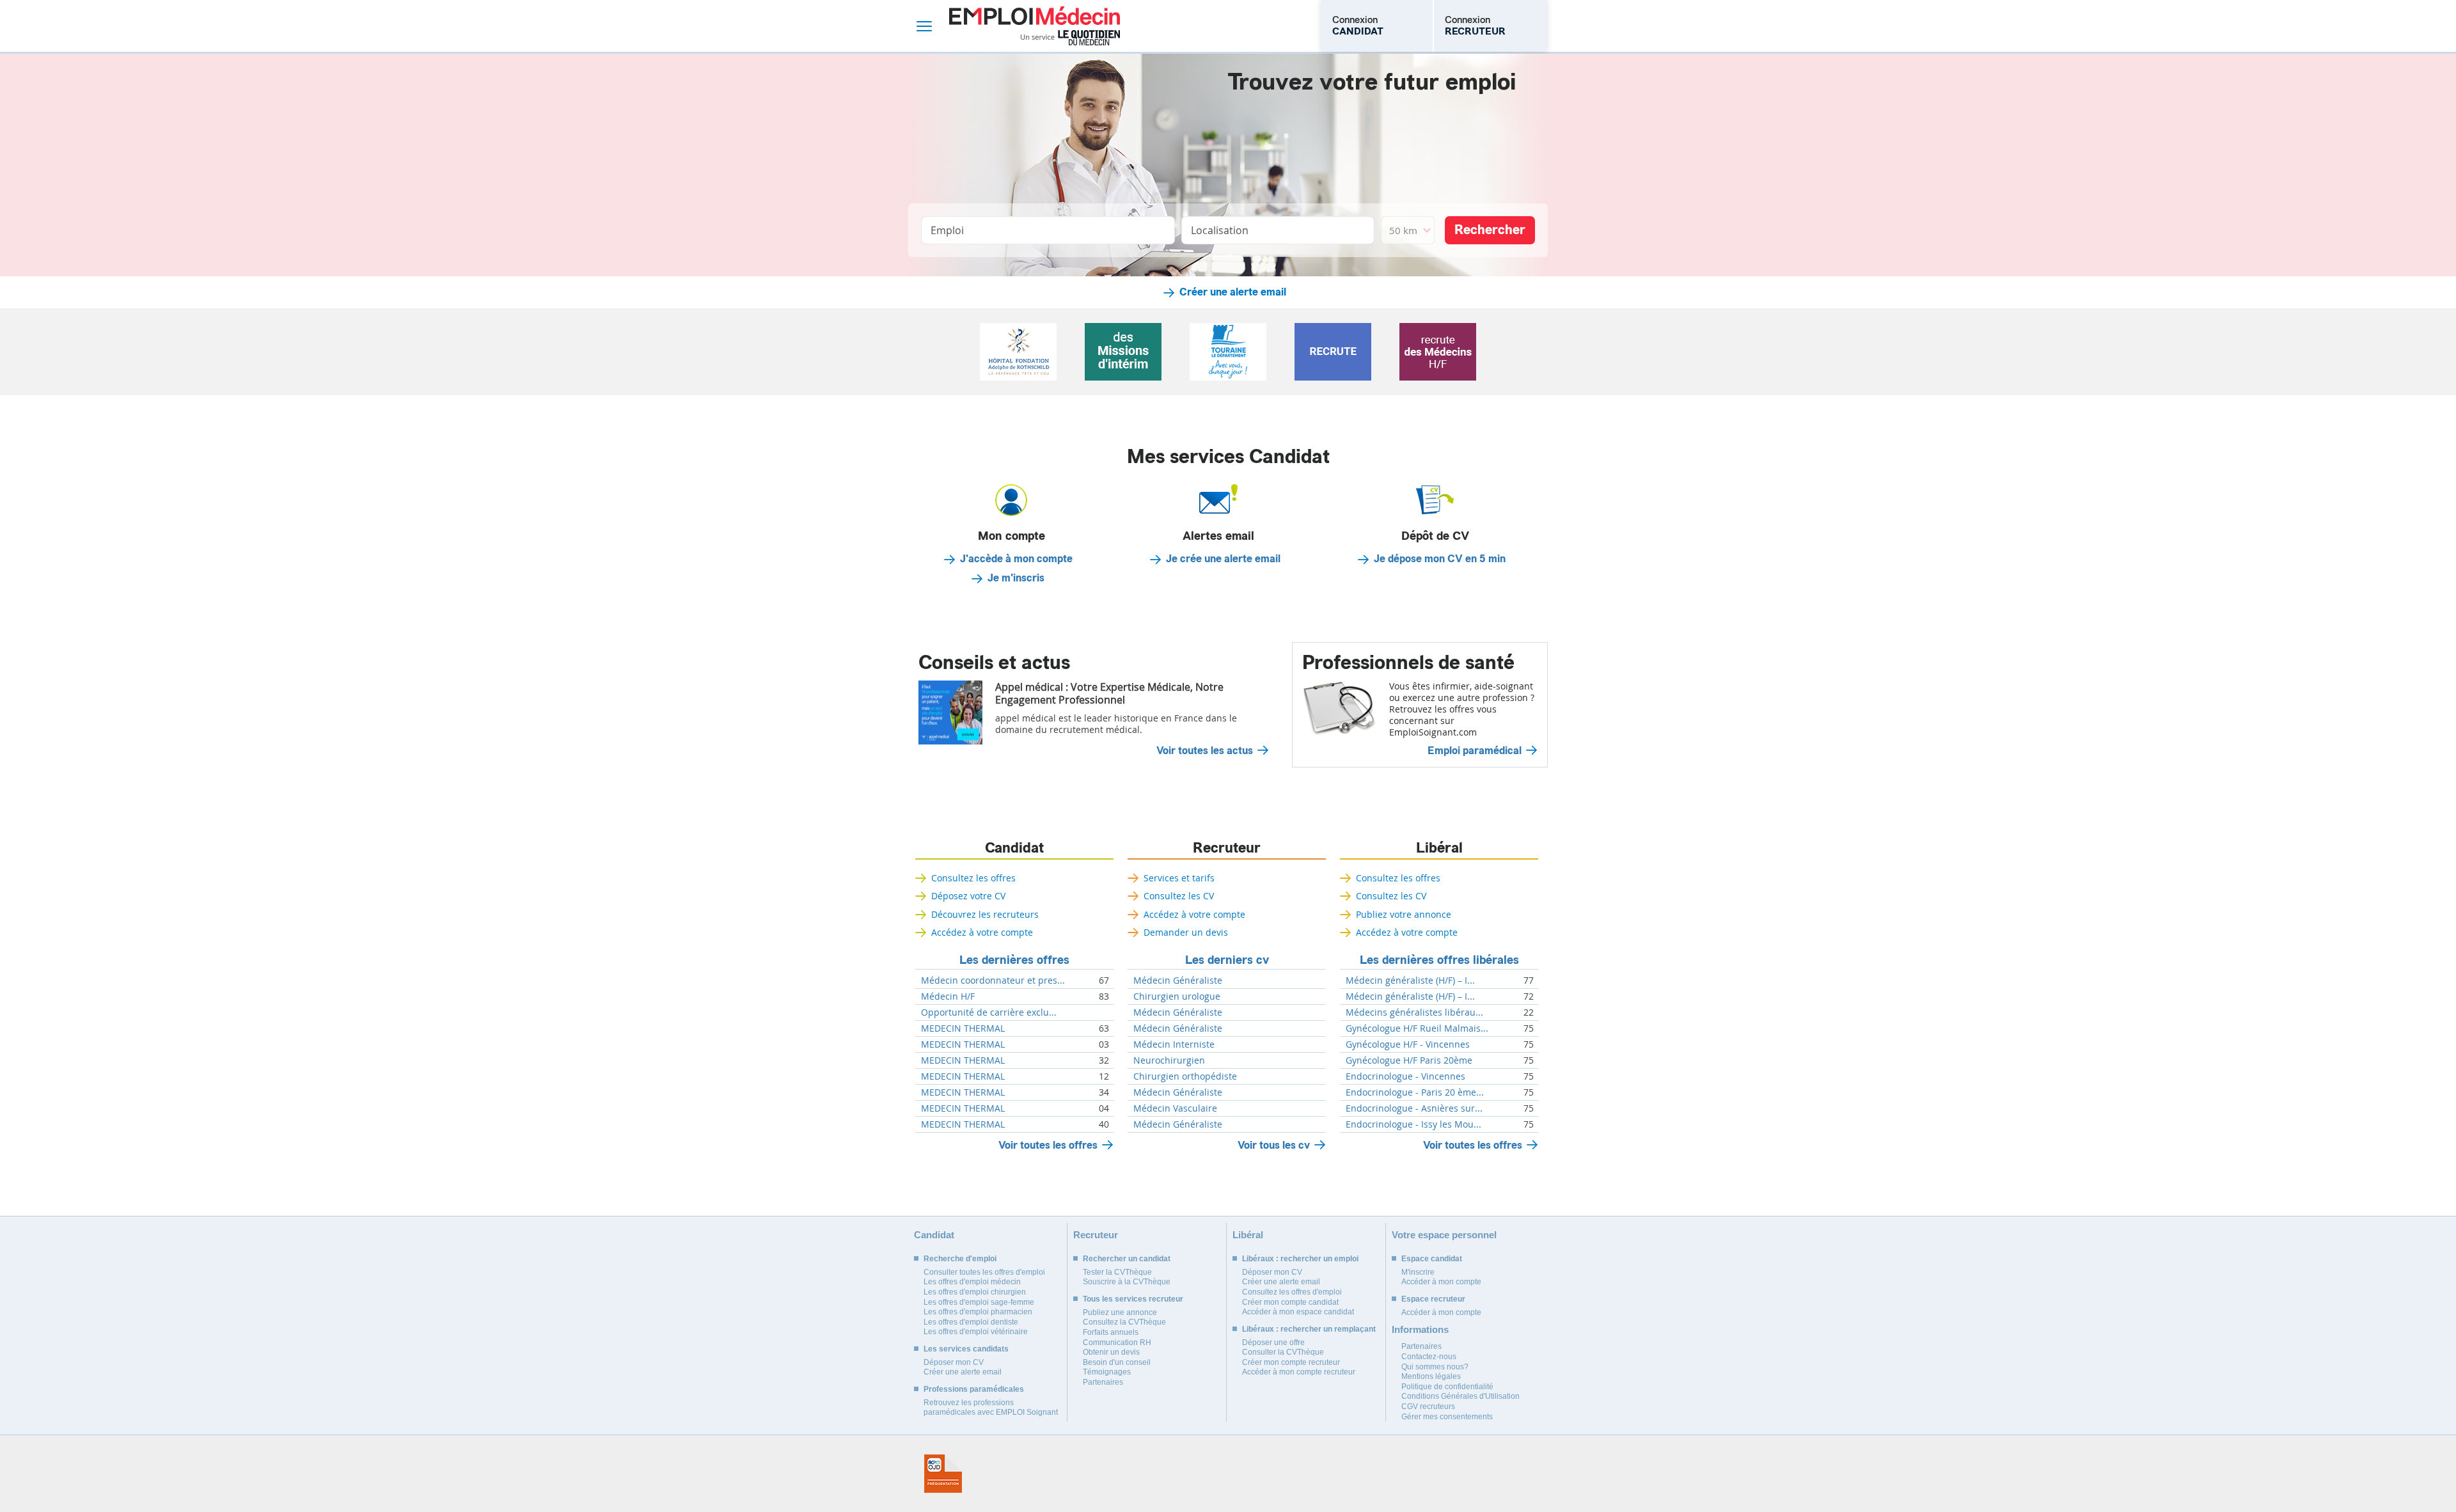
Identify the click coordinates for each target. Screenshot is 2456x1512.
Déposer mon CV (954, 1362)
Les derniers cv (1227, 960)
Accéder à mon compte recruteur (1299, 1372)
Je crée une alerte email (1223, 559)
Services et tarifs (1179, 878)
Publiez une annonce (1120, 1312)
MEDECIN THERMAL (963, 1028)
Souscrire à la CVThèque (1127, 1282)
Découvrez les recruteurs (985, 914)
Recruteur (1227, 848)
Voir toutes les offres (1048, 1145)
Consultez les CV (1179, 896)
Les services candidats (966, 1349)
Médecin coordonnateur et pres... (993, 980)
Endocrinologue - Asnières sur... (1414, 1108)
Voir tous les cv (1274, 1145)
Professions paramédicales (974, 1389)
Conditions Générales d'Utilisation (1460, 1396)
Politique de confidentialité (1447, 1387)
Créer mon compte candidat (1290, 1302)
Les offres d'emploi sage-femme (979, 1302)
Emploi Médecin (1035, 26)
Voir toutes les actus (1205, 751)
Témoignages (1107, 1372)
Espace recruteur (1433, 1299)
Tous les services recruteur (1133, 1299)
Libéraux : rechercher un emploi (1300, 1259)
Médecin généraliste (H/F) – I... (1410, 980)
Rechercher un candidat (1127, 1259)
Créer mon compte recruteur (1291, 1362)
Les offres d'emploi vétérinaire (976, 1332)
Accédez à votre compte (982, 932)
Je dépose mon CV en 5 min (1440, 559)
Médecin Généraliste (1178, 980)
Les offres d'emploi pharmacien (978, 1312)
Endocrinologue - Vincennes (1405, 1076)
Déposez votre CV (968, 896)
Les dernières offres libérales (1439, 960)
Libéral (1439, 848)
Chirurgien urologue (1177, 996)
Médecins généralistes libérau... (1414, 1012)
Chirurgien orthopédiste (1185, 1076)
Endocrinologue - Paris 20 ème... (1415, 1092)
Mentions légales (1431, 1376)
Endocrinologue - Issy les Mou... (1413, 1124)
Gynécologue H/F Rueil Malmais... (1417, 1028)
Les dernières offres (1014, 960)
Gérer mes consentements (1447, 1417)
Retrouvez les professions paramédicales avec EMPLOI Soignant (991, 1408)
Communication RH (1117, 1343)
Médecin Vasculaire (1175, 1108)
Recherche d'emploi (960, 1259)
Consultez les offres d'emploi (1292, 1292)
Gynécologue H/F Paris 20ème (1409, 1060)
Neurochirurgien (1169, 1060)
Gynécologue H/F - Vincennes (1408, 1044)
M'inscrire (1418, 1272)
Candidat (1014, 848)
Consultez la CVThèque (1124, 1322)
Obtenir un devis (1111, 1352)
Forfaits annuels (1111, 1332)
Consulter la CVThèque (1283, 1352)
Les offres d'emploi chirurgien (975, 1292)
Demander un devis (1186, 932)
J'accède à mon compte (1016, 559)
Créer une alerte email (1233, 292)
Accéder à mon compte (1441, 1282)
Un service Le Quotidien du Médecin (1070, 38)
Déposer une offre (1273, 1343)
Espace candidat (1432, 1259)
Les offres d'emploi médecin (972, 1282)
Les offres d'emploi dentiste (971, 1322)
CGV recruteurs (1428, 1406)
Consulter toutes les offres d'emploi (984, 1272)
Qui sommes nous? (1435, 1367)
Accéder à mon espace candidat (1298, 1312)
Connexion (1358, 26)
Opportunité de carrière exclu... (989, 1012)
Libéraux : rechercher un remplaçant (1309, 1329)
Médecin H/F (948, 996)
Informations (1420, 1329)
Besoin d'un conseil (1117, 1362)
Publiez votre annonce (1404, 914)
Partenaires (1103, 1382)
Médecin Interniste (1174, 1044)
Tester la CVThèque (1117, 1272)
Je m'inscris (1016, 578)
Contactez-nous (1429, 1357)
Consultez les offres (973, 878)
